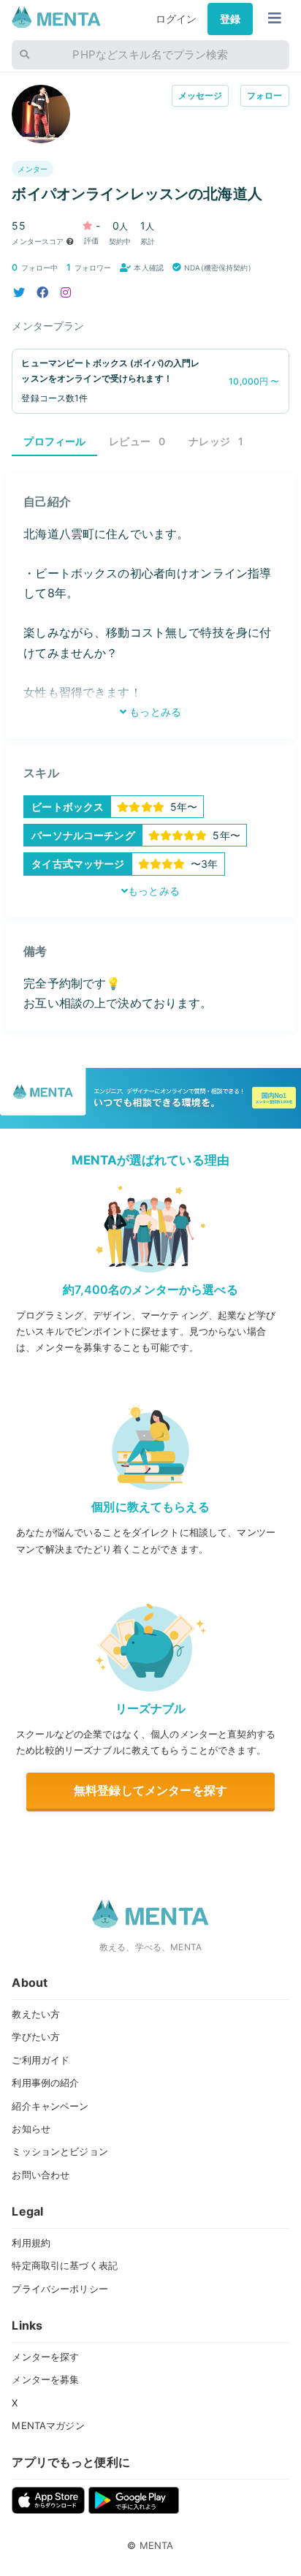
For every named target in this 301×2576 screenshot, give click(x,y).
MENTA (157, 2545)
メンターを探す (45, 2357)
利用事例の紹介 (45, 2083)
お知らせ (31, 2129)
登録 (230, 19)
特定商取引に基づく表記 (65, 2265)
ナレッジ (216, 441)
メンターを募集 (45, 2379)
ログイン (176, 19)
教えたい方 (36, 2014)
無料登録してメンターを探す (150, 1790)
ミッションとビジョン (60, 2151)
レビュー (137, 441)
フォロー (265, 95)
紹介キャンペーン (50, 2106)
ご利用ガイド (41, 2060)
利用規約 (31, 2243)
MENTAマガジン (48, 2425)
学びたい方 (36, 2037)
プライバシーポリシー (60, 2289)
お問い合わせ (41, 2175)
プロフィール (54, 441)
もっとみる (154, 712)
